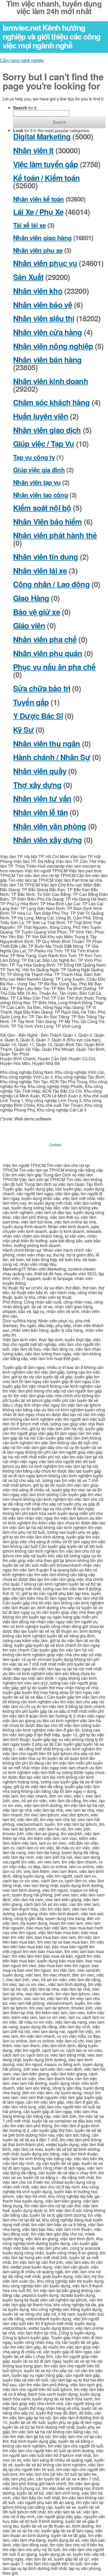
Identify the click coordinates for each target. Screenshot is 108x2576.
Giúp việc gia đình (39, 470)
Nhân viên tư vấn (42, 798)
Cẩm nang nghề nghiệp (22, 60)
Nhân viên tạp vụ (37, 482)
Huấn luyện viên (41, 416)
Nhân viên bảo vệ (43, 305)
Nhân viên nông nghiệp (53, 346)
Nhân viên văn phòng (50, 826)
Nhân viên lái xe (40, 571)
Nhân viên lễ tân (40, 812)
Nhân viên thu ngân (47, 743)
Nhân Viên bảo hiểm (47, 522)
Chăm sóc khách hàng (52, 402)
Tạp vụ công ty (34, 457)
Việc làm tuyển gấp (45, 164)
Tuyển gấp (31, 702)
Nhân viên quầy (40, 771)
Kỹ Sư (23, 730)
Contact (55, 1145)
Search (59, 122)
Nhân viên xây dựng (47, 840)
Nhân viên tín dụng (45, 557)
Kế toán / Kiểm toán (47, 178)
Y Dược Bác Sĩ (38, 716)
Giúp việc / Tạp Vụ (44, 444)
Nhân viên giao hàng (42, 238)
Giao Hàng (31, 598)
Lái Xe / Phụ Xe (38, 212)
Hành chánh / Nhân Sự (52, 757)
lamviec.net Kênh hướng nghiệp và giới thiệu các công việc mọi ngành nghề (52, 36)
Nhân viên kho (38, 291)
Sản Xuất (28, 277)
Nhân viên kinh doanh (51, 381)
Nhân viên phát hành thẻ (55, 535)
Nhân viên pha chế (45, 639)
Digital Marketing (42, 136)
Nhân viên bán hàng (47, 360)
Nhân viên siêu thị (44, 318)
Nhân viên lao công (40, 495)
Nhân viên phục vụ (45, 263)
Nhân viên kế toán (39, 199)
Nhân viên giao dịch (47, 430)
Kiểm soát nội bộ (42, 508)
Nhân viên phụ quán (48, 653)
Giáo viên (29, 625)
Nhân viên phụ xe (38, 250)
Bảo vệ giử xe (37, 612)
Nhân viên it (33, 150)
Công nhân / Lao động (51, 584)
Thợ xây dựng (37, 785)
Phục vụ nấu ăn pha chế (54, 667)
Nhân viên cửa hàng (47, 332)
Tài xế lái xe (29, 225)
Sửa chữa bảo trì (42, 688)
